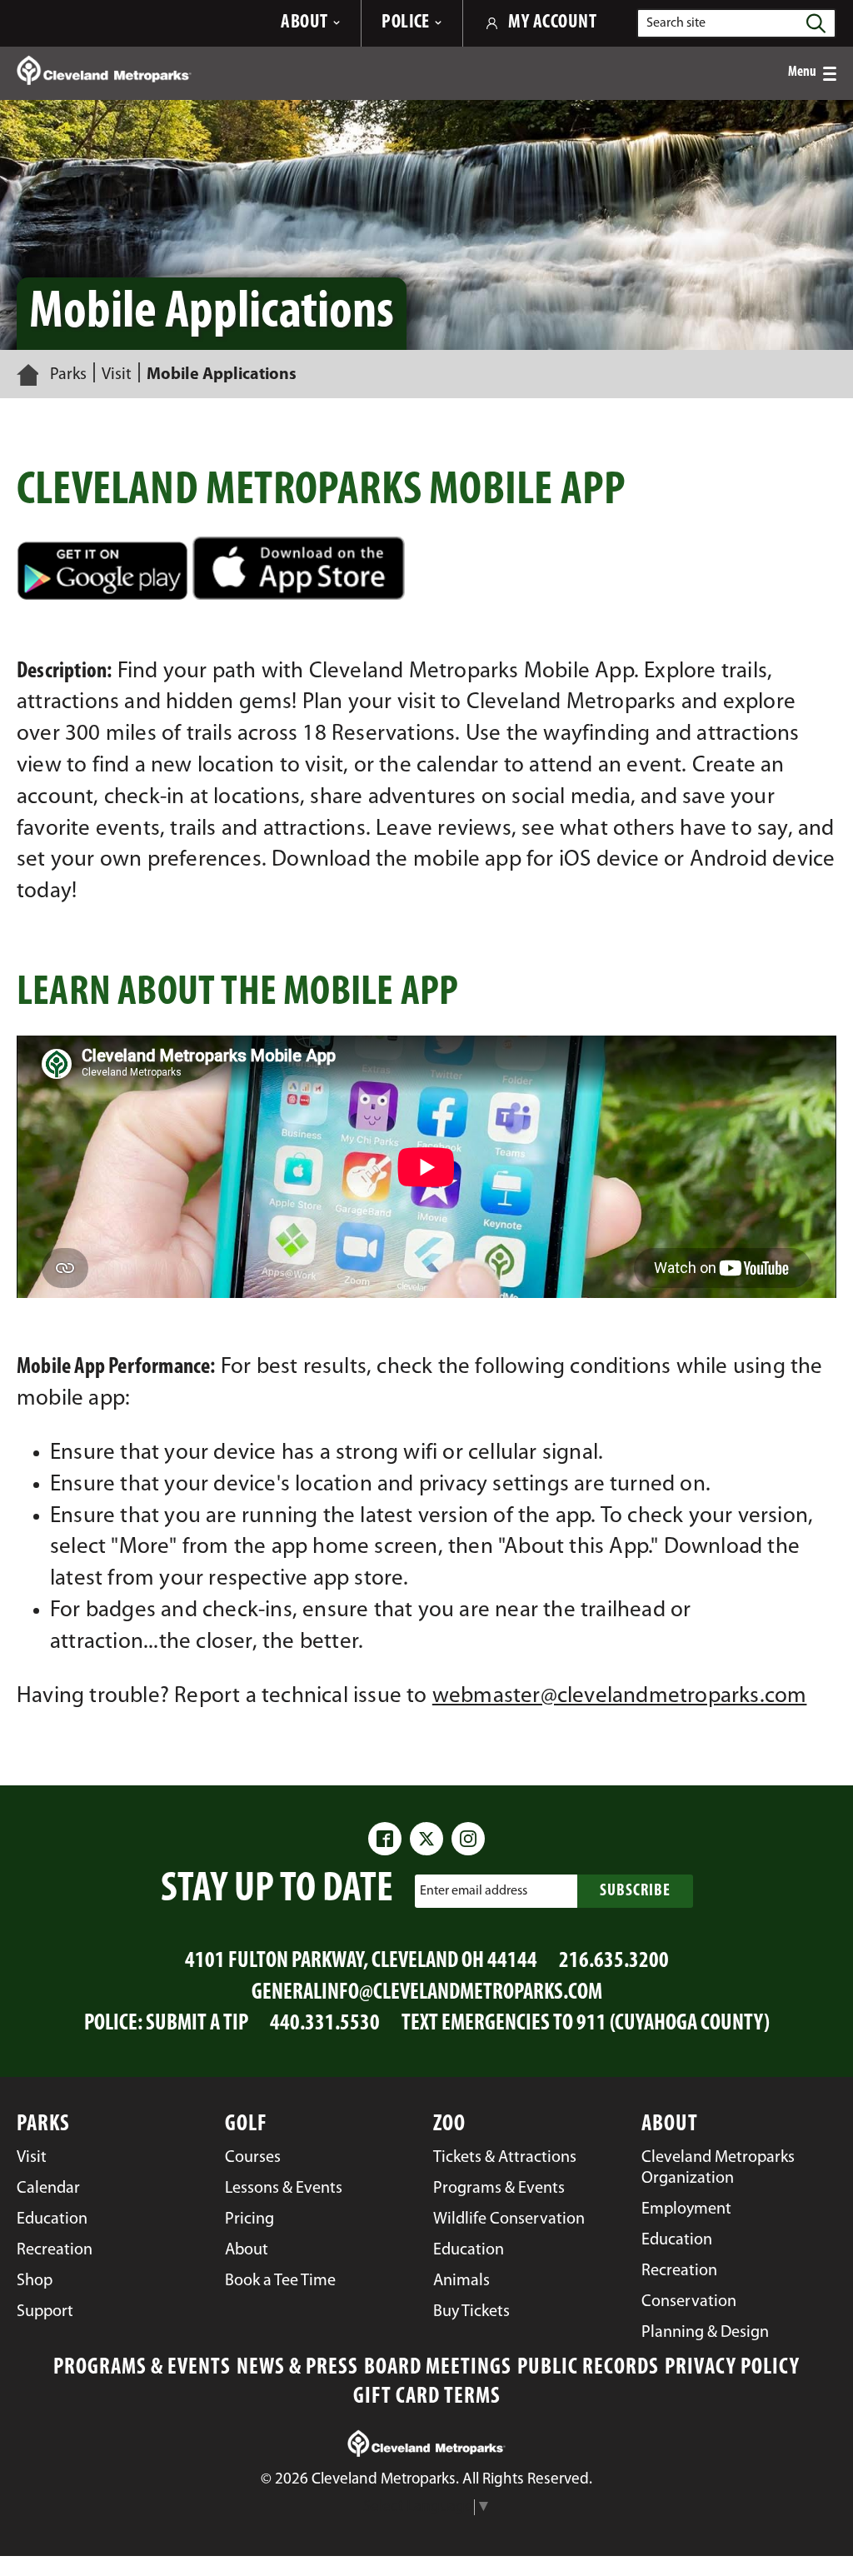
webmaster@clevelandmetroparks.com (620, 1697)
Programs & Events (142, 2368)
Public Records (588, 2368)
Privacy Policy (732, 2368)
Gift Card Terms (427, 2397)
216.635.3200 (614, 1962)
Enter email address (474, 1890)
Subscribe (635, 1891)
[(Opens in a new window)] (426, 568)
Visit (117, 375)
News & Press (297, 2368)
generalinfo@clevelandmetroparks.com (427, 1993)
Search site (676, 23)
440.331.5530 (325, 2024)
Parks (68, 375)
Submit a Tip (197, 2024)
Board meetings (438, 2368)
